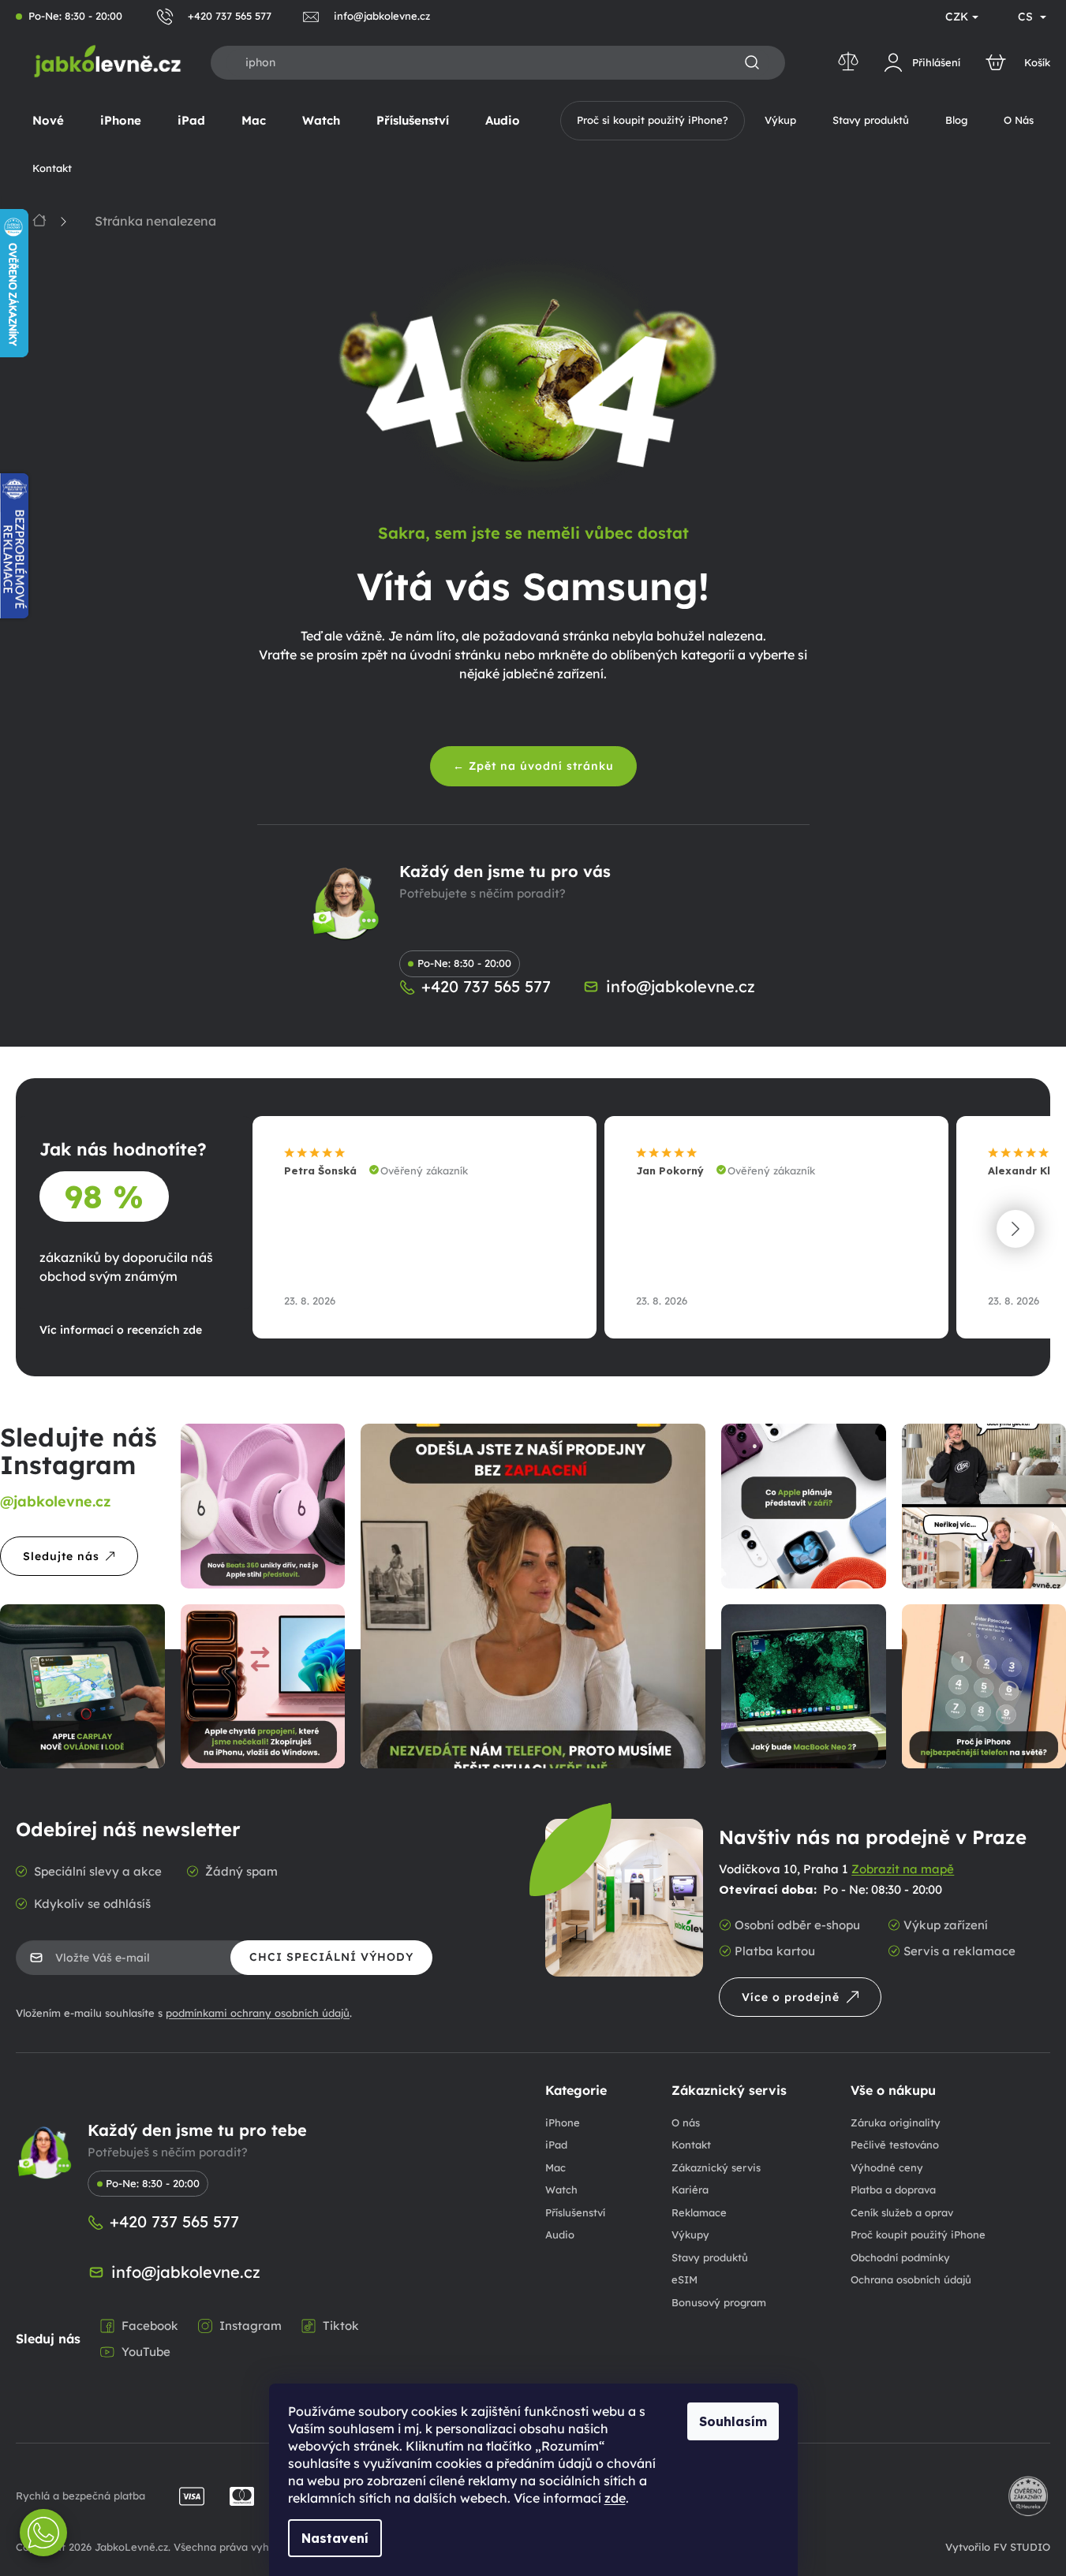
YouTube (146, 2352)
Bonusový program (719, 2302)
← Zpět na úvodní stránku (533, 766)
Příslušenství (575, 2212)
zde (615, 2498)
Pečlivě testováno (895, 2145)
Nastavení (335, 2538)
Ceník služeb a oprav (902, 2212)
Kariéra (690, 2190)
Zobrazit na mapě (903, 1869)
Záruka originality (896, 2122)
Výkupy (690, 2234)
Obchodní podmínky (900, 2257)
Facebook (150, 2326)
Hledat (752, 63)
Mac (555, 2167)
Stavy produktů (710, 2257)
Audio (560, 2234)
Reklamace (699, 2212)
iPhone (563, 2122)
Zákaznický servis (716, 2167)
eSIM (684, 2279)
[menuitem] (48, 121)
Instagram (251, 2326)
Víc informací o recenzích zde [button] (121, 1330)
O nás (686, 2122)
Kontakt (691, 2145)
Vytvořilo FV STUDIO (998, 2547)
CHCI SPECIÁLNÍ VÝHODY (331, 1957)
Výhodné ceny (887, 2167)
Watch (561, 2190)
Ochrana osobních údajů (911, 2279)
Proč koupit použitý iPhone (918, 2234)
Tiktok (341, 2326)
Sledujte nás (61, 1556)
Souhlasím (733, 2421)
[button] (1016, 1229)
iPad (556, 2145)
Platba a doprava (893, 2190)
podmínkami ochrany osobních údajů (258, 2013)
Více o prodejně (791, 1997)
